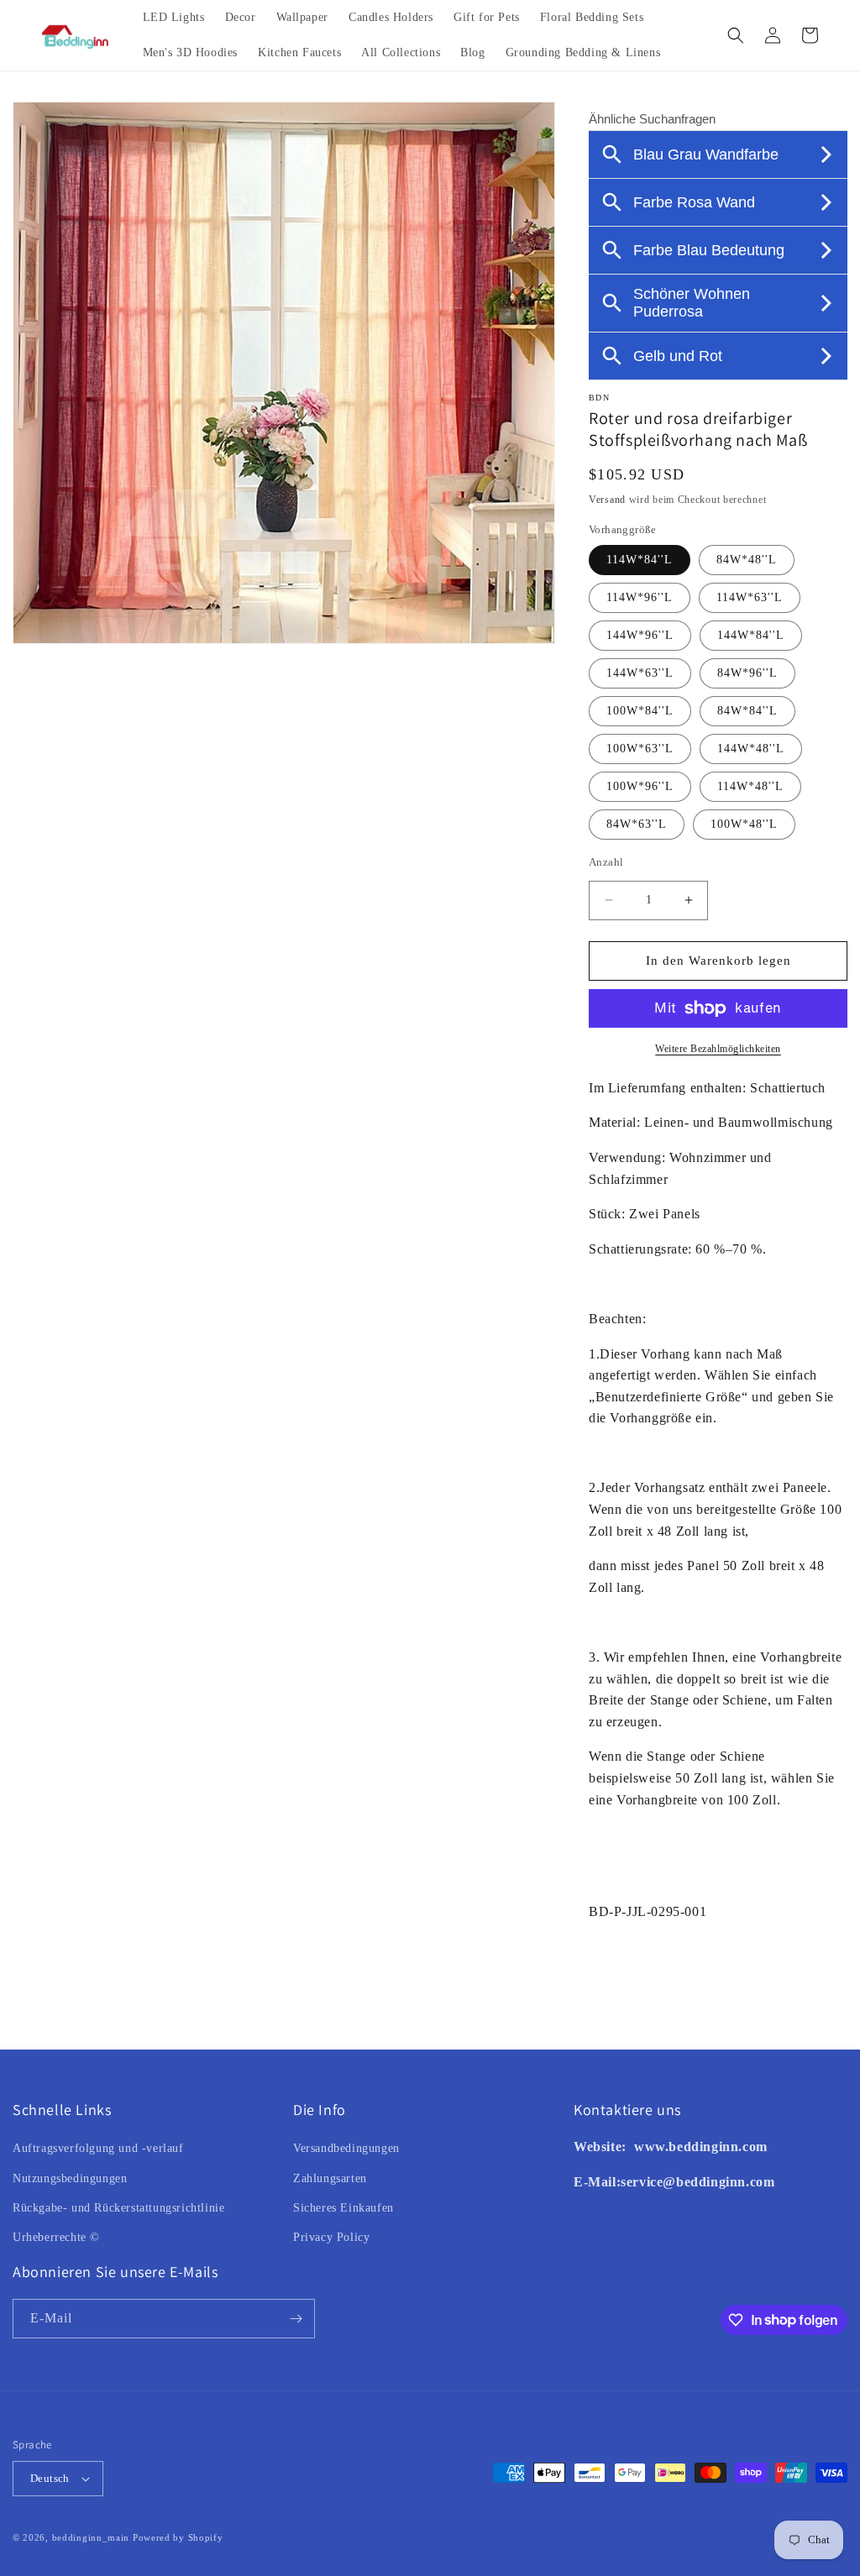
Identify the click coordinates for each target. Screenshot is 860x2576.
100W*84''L (640, 711)
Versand (607, 500)
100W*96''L (640, 786)
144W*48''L (751, 749)
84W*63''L (637, 824)
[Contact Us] (632, 2147)
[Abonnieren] (296, 2319)
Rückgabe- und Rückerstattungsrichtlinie (118, 2208)
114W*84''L (640, 560)
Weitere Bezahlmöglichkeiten (718, 1049)
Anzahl (606, 862)
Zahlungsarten (330, 2178)
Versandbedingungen (346, 2148)
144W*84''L (751, 635)
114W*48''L (750, 786)
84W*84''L (747, 711)
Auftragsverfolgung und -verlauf (98, 2148)
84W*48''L (747, 560)
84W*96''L (747, 673)
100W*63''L (640, 749)
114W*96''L (640, 597)
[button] (736, 35)
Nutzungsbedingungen (70, 2178)
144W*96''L (640, 635)
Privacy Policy (331, 2237)
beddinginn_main (91, 2537)
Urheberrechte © (56, 2237)
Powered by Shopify (178, 2537)
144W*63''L (640, 673)
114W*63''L (750, 597)
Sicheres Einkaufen (343, 2208)
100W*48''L (744, 824)
